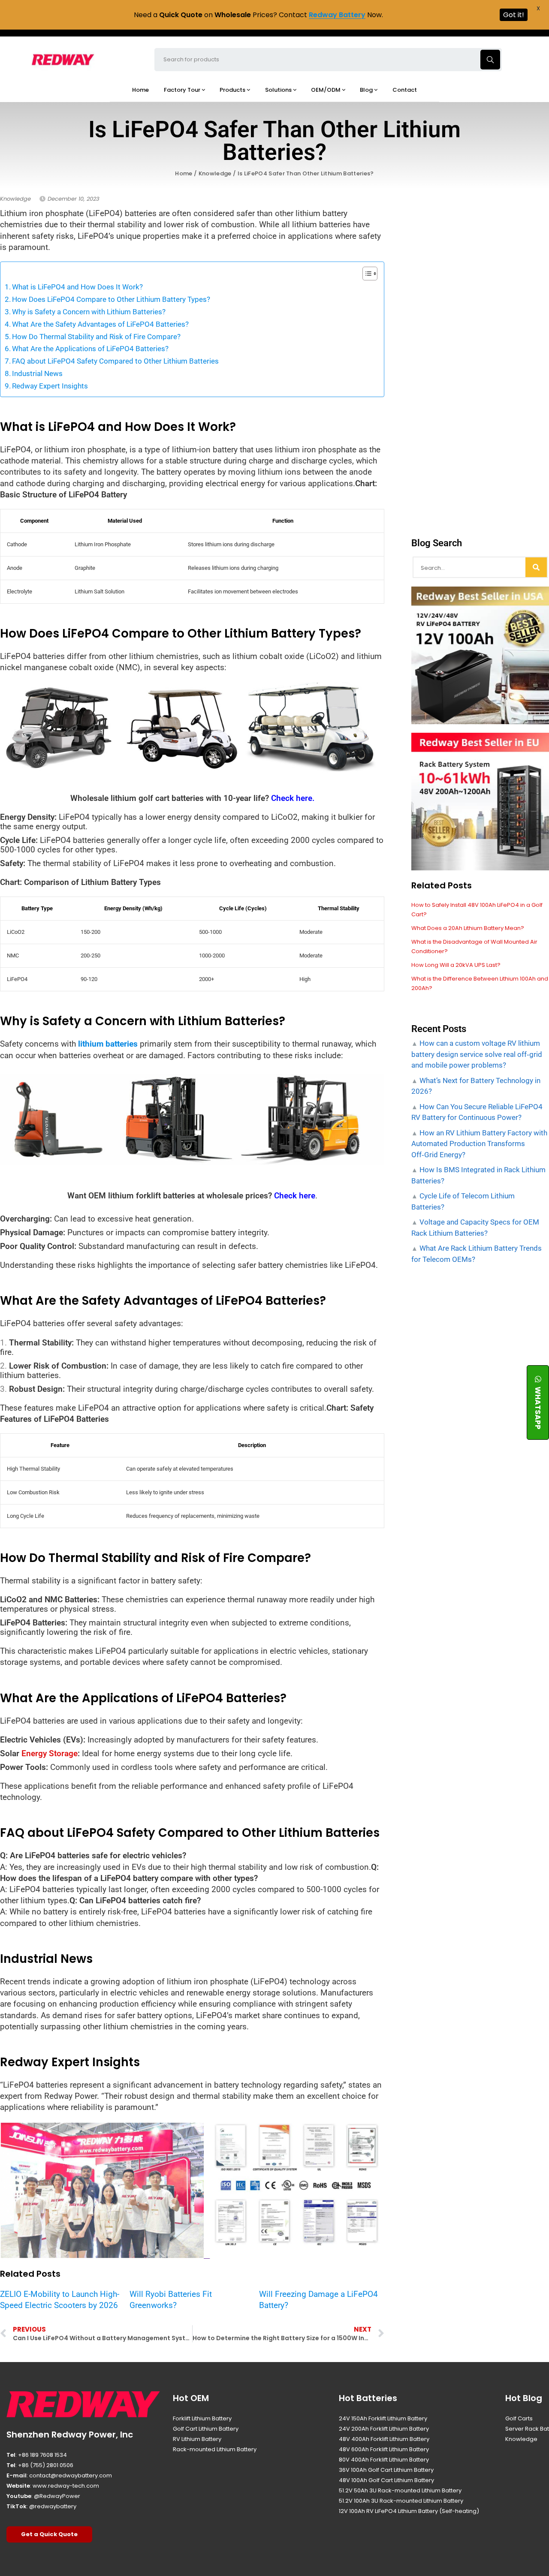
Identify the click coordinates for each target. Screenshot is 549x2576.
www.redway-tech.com (66, 2486)
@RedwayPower (57, 2496)
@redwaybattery (53, 2506)
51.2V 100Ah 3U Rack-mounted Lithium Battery (401, 2501)
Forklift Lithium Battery (202, 2418)
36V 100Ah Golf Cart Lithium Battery (386, 2470)
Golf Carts (519, 2418)
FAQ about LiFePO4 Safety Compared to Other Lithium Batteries (115, 361)
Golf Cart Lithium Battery (206, 2429)
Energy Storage (50, 1753)
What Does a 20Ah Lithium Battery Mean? (468, 928)
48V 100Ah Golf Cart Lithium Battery (386, 2480)
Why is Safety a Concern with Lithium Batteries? (89, 312)
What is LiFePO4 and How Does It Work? (77, 287)
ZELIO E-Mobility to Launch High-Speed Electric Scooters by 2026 (60, 2300)
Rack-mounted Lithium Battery (215, 2449)
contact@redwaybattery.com (71, 2475)
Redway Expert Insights (50, 386)
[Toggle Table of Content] (366, 274)
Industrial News (37, 373)
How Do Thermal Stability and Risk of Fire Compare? (96, 337)
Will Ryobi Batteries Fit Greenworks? (171, 2300)
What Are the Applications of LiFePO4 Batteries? (90, 349)
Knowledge (215, 173)
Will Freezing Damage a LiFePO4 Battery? (318, 2300)
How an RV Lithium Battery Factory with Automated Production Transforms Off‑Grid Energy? (479, 1144)
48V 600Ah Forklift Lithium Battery (384, 2449)
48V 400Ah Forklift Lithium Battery (384, 2439)
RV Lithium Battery (197, 2439)
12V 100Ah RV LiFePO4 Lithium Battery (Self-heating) (409, 2511)
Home (184, 173)
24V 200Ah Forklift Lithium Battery (384, 2429)
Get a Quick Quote (49, 2534)
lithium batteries (108, 1044)
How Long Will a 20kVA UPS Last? (456, 965)
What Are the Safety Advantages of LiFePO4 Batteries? (100, 324)
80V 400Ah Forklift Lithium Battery (384, 2460)
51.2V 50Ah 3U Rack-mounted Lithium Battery (400, 2490)
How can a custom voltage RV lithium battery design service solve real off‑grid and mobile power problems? (477, 1054)
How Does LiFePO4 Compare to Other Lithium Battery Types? (111, 299)
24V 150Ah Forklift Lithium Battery (383, 2418)
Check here (295, 1196)
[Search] (536, 567)
